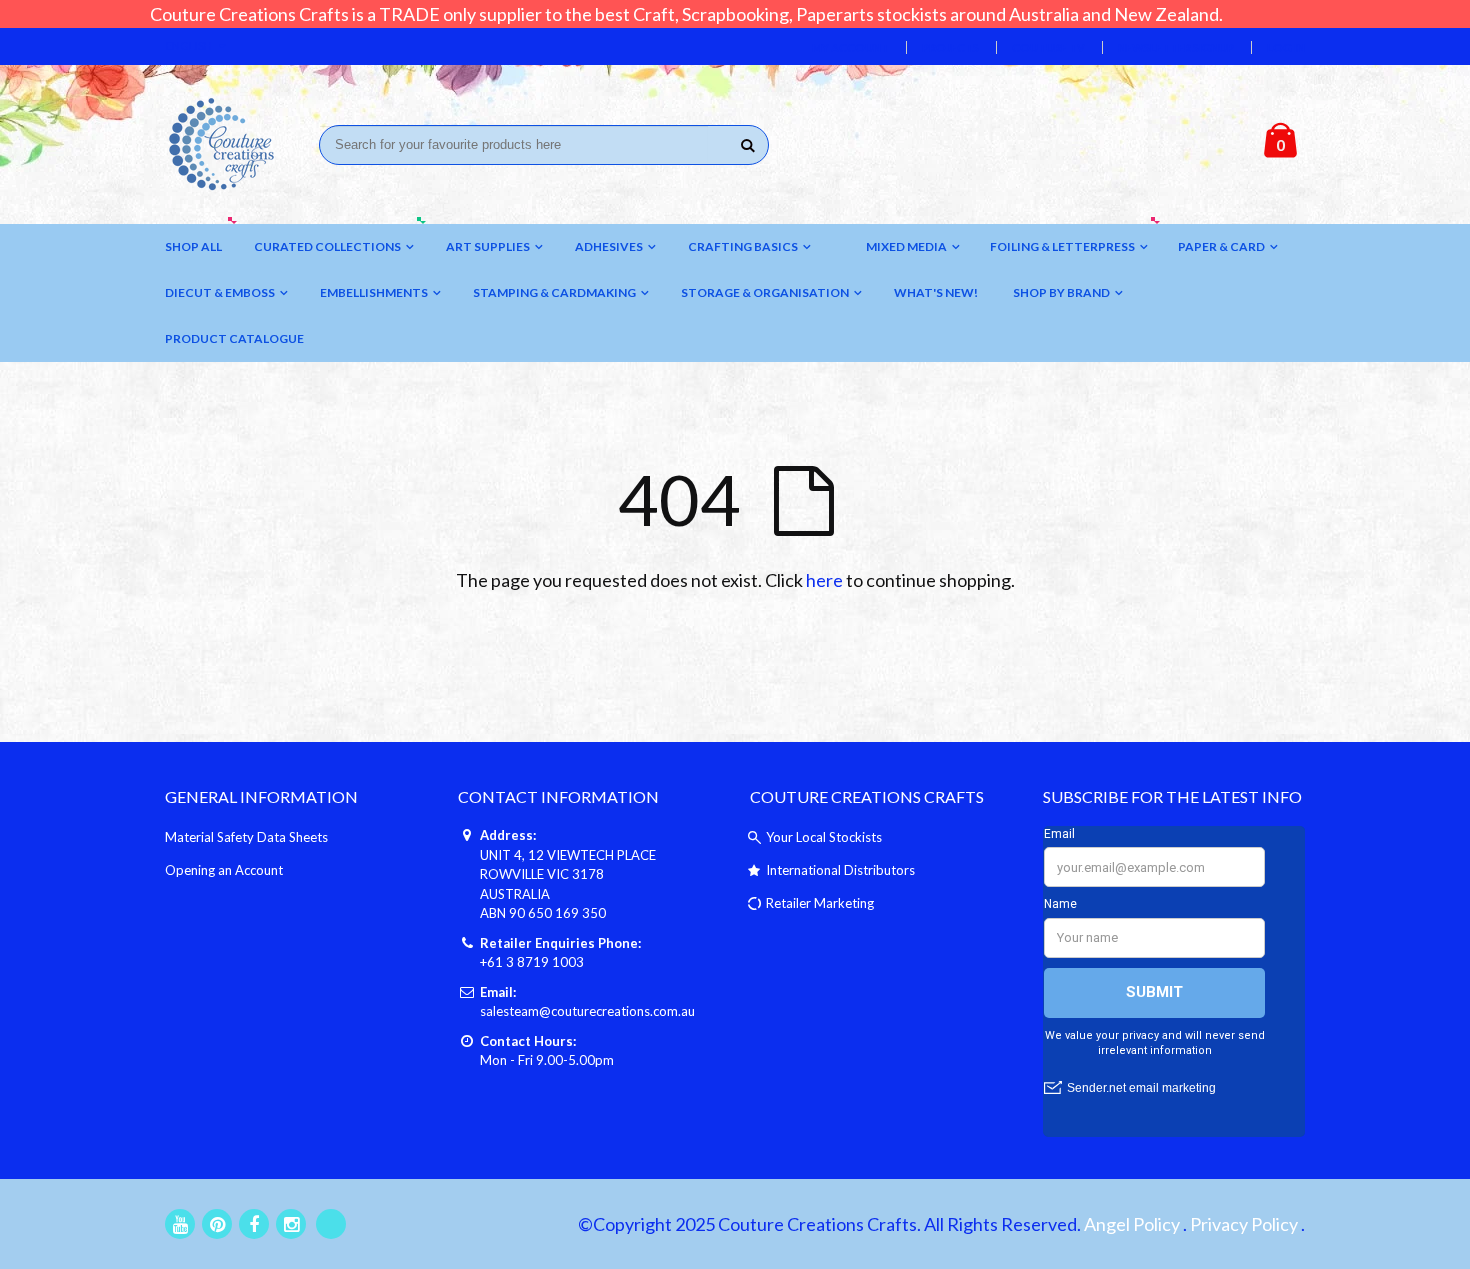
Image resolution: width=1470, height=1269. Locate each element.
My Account (850, 47)
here (824, 580)
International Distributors (840, 870)
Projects (950, 47)
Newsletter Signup (1176, 47)
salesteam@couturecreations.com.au (587, 1011)
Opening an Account (224, 870)
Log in (1286, 47)
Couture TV (1048, 47)
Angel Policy (1132, 1224)
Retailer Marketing (820, 903)
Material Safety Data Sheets (246, 837)
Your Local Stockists (824, 837)
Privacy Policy (1244, 1224)
